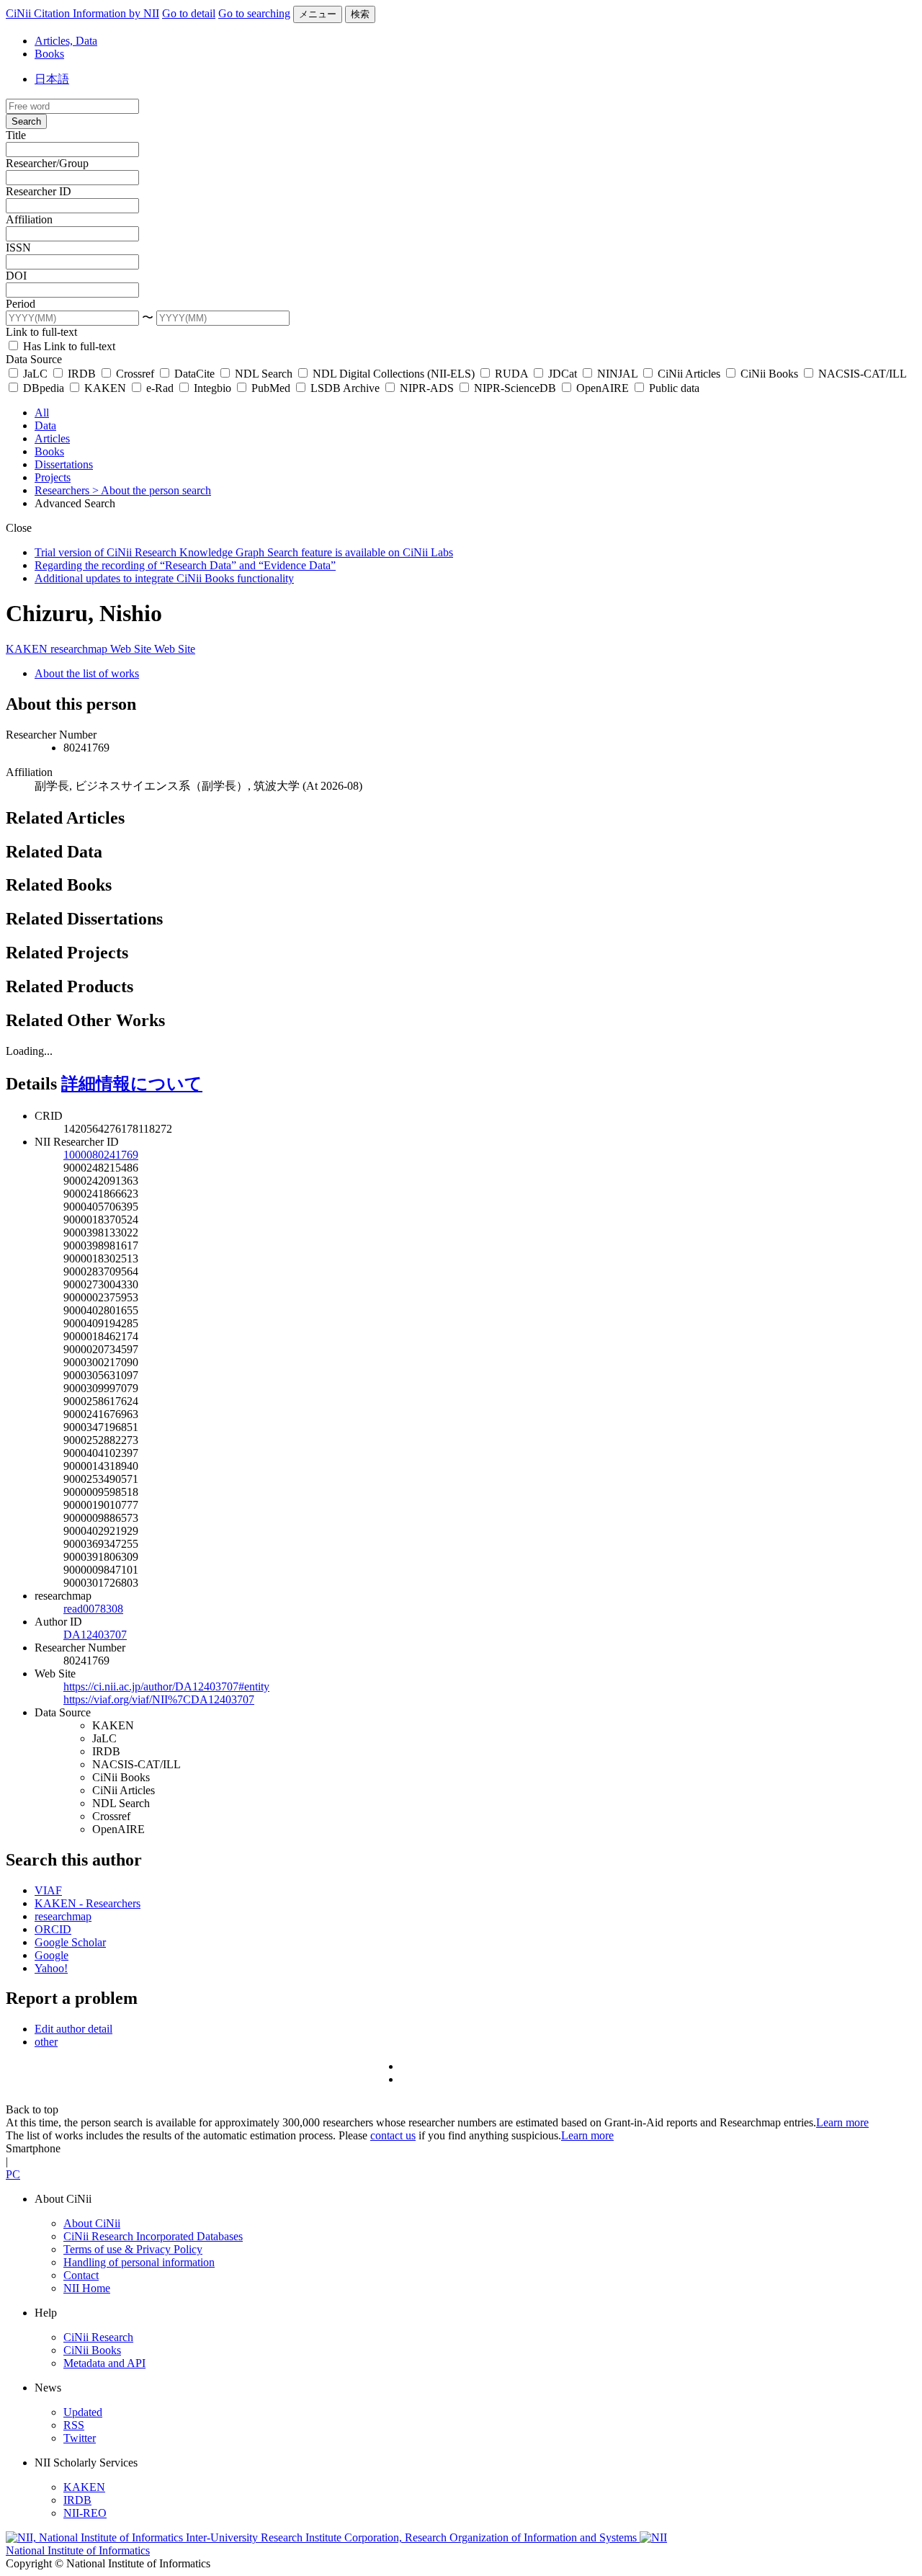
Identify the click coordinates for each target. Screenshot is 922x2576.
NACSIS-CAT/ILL (861, 374)
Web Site (132, 649)
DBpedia (44, 388)
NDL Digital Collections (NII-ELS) (394, 374)
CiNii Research (98, 2337)
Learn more (842, 2122)
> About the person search (152, 490)
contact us (393, 2135)
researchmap (80, 649)
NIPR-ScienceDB (515, 388)
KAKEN (105, 388)
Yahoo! (51, 1968)
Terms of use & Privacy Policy (133, 2249)
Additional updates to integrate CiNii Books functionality (164, 578)
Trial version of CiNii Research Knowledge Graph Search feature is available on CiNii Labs (244, 552)
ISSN (18, 248)
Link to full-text (41, 332)
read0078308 (93, 1609)
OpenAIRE (603, 388)
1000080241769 (101, 1155)
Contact (81, 2275)
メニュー (318, 14)
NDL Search (264, 374)
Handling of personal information (139, 2262)
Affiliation (29, 219)
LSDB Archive (345, 388)
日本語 (52, 79)
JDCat (563, 374)
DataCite (194, 374)
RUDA (511, 374)
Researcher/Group (47, 163)
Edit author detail (73, 2029)
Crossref (135, 374)
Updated (83, 2412)
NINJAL (617, 374)
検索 (360, 14)
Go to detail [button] (189, 13)
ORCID (53, 1929)
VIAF (48, 1890)
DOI (16, 276)
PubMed (271, 388)
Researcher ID (39, 191)
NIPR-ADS (427, 388)
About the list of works (87, 673)
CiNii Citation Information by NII (82, 13)
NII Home (87, 2288)
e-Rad (160, 388)
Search (26, 121)
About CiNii (92, 2223)
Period (21, 304)
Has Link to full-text (68, 346)
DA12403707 (95, 1635)
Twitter (80, 2438)
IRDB (82, 374)
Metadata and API (104, 2363)
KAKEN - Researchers (88, 1903)
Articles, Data (66, 41)
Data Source (34, 359)
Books (49, 54)
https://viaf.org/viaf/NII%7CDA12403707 (159, 1699)
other (46, 2042)
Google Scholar (70, 1942)
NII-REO (85, 2513)
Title (16, 135)
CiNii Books (769, 374)
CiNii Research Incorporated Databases (153, 2236)
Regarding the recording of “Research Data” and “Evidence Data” (185, 565)
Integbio (212, 388)
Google (52, 1955)
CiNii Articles (689, 374)
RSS (74, 2425)
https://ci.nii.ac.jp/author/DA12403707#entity (166, 1686)
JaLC (35, 374)
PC (13, 2174)
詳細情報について (132, 1084)
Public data (673, 388)
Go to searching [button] (254, 13)
